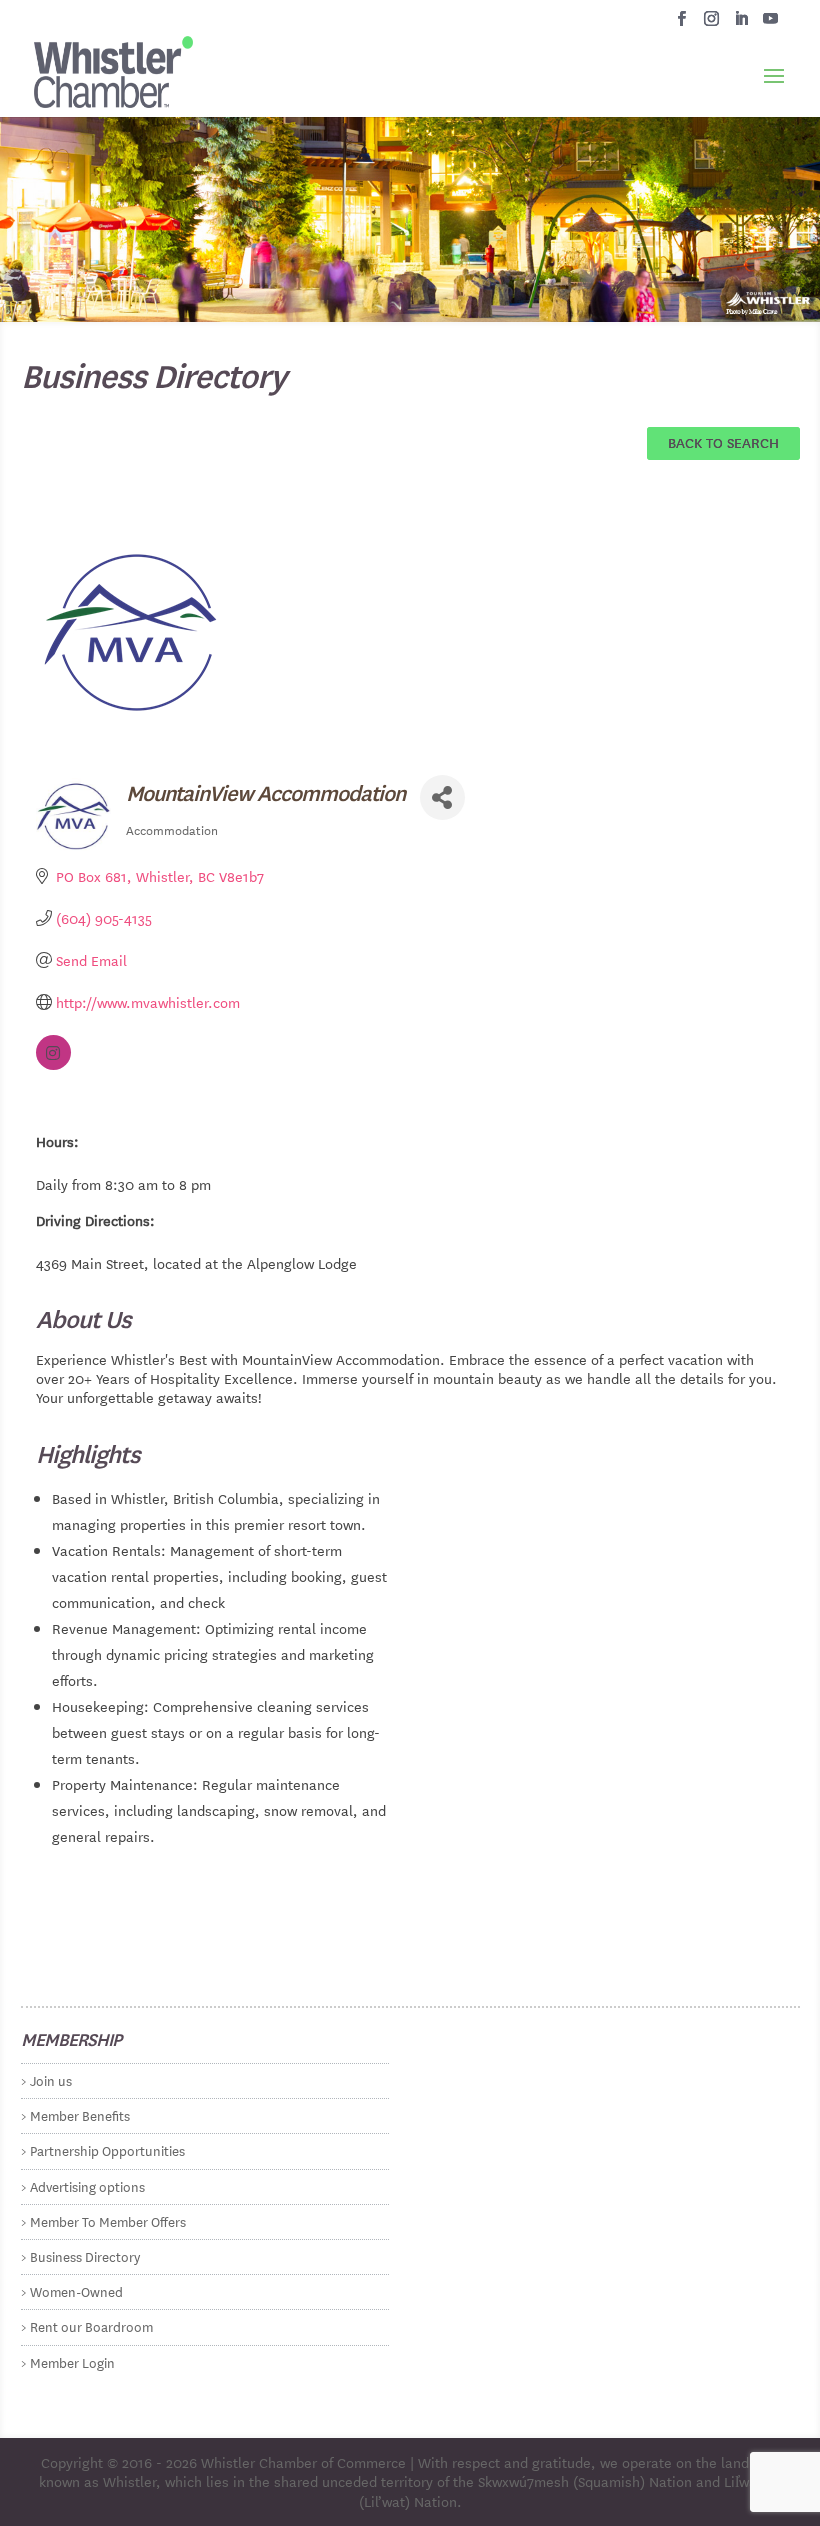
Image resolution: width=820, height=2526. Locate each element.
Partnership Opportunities (107, 2149)
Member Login (72, 2361)
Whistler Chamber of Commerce (303, 2462)
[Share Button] (442, 797)
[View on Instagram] (53, 1064)
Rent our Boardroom (91, 2325)
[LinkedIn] (741, 24)
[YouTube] (770, 24)
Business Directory (85, 2255)
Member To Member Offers (108, 2220)
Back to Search (723, 442)
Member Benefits (80, 2114)
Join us (51, 2079)
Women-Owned (76, 2290)
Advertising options (87, 2185)
